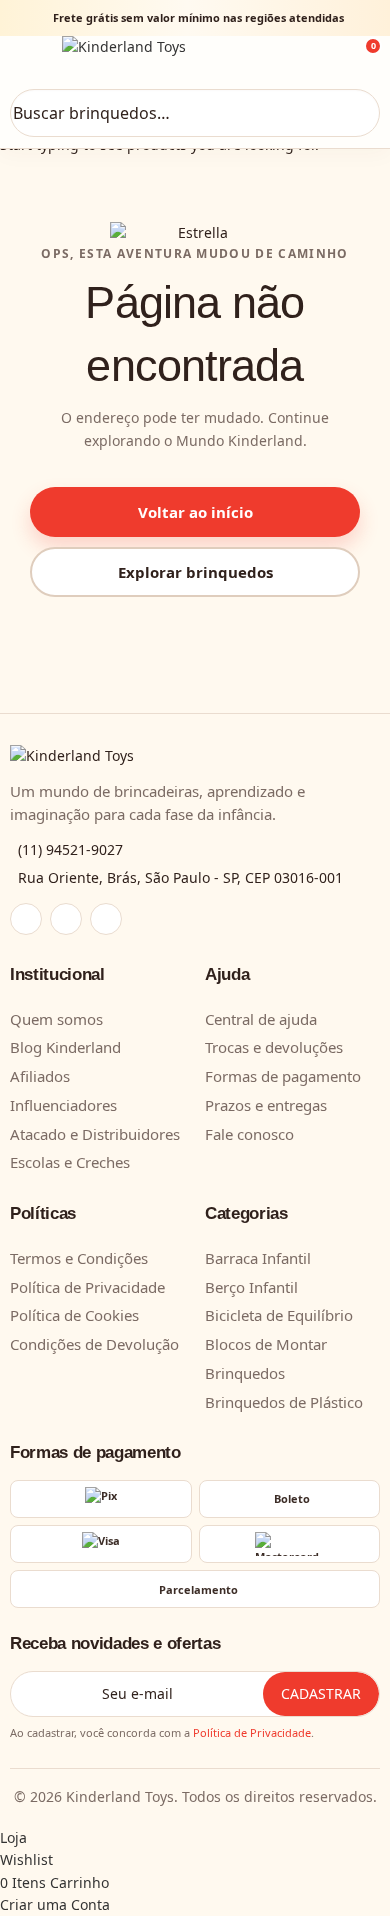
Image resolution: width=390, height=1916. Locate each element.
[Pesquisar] (355, 113)
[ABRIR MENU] (32, 59)
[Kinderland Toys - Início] (195, 58)
